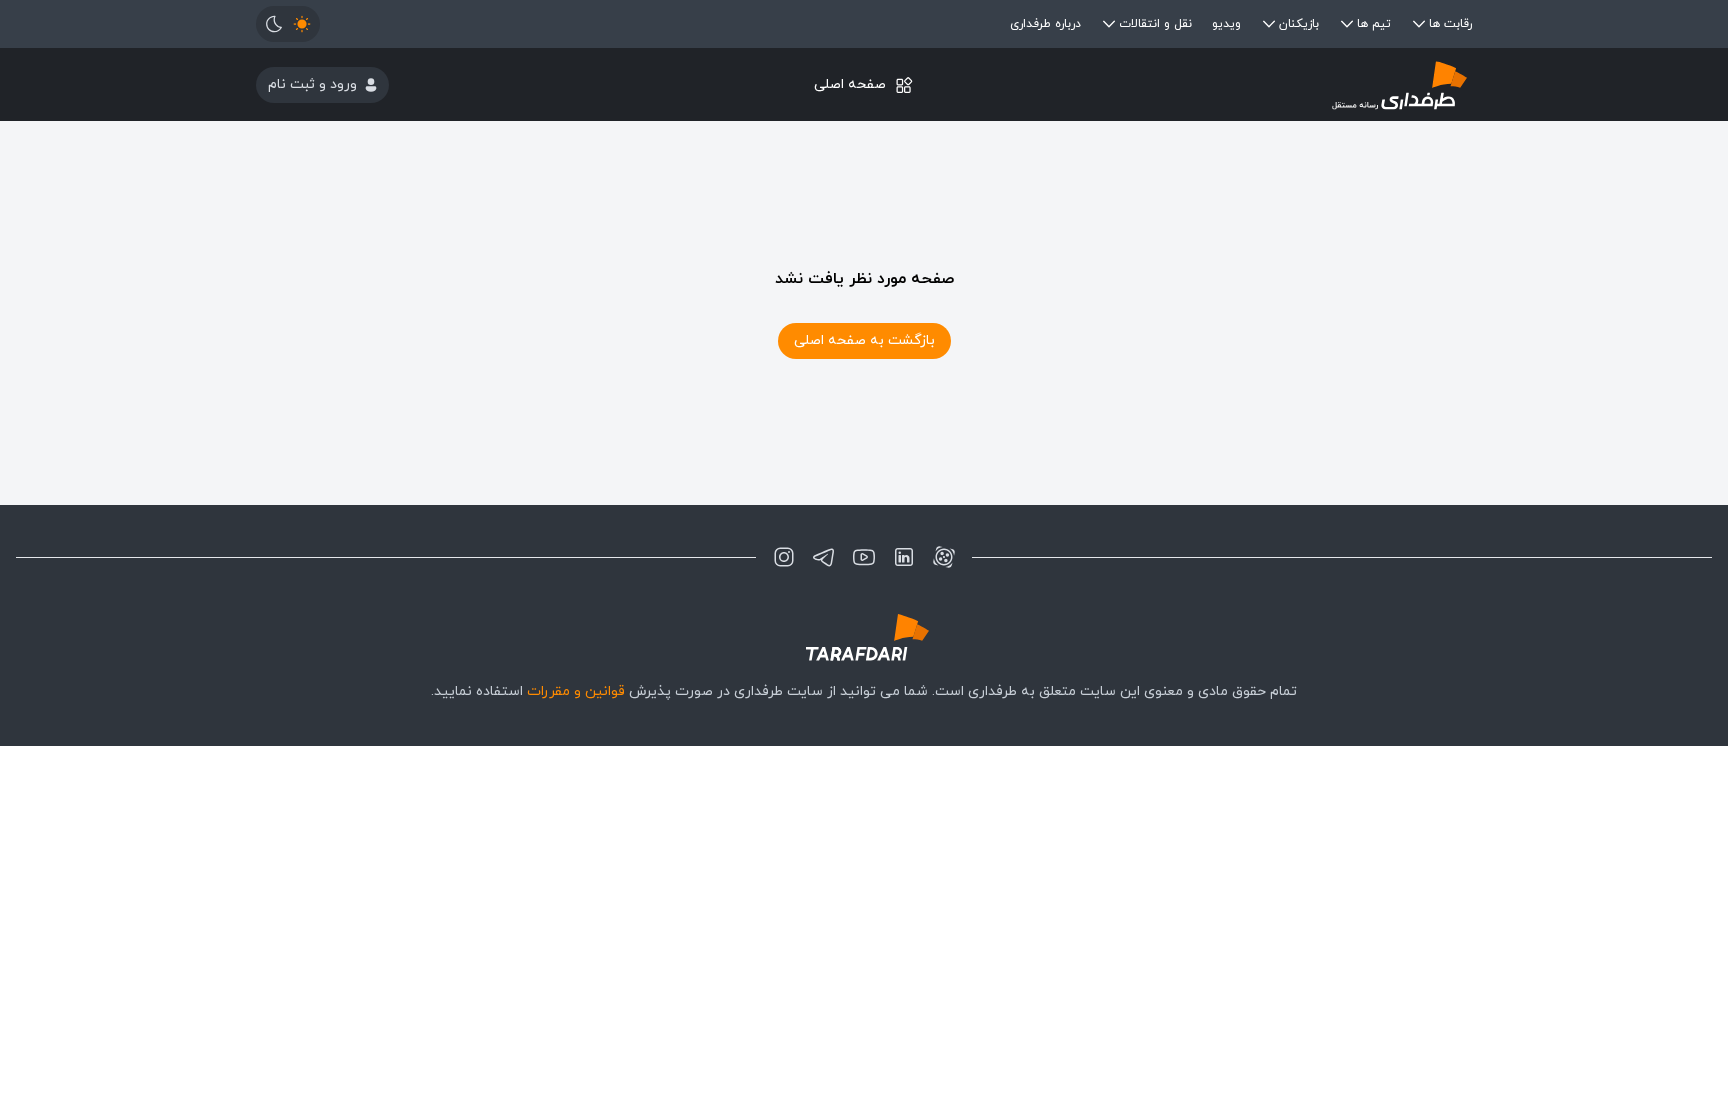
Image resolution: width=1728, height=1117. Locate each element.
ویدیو (1226, 24)
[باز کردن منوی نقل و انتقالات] (1109, 24)
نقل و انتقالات (1155, 24)
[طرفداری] (1269, 84)
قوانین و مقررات (576, 691)
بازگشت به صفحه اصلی (864, 340)
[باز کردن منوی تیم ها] (1347, 24)
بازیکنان (1299, 24)
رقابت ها (1450, 24)
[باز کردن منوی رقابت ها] (1419, 24)
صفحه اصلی (850, 84)
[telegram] (824, 557)
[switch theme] (288, 24)
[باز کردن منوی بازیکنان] (1269, 24)
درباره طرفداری (1045, 24)
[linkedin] (904, 557)
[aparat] (944, 557)
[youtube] (864, 557)
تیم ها (1374, 24)
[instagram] (784, 557)
